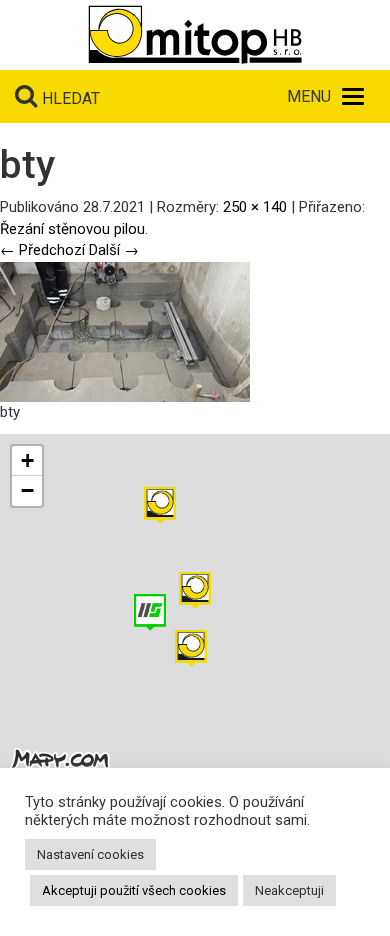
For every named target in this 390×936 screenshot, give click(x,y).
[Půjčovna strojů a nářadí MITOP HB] (195, 35)
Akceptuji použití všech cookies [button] (134, 890)
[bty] (125, 331)
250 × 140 (255, 207)
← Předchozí (42, 250)
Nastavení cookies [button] (90, 854)
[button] (160, 505)
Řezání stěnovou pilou (72, 229)
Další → (114, 250)
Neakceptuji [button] (289, 890)
